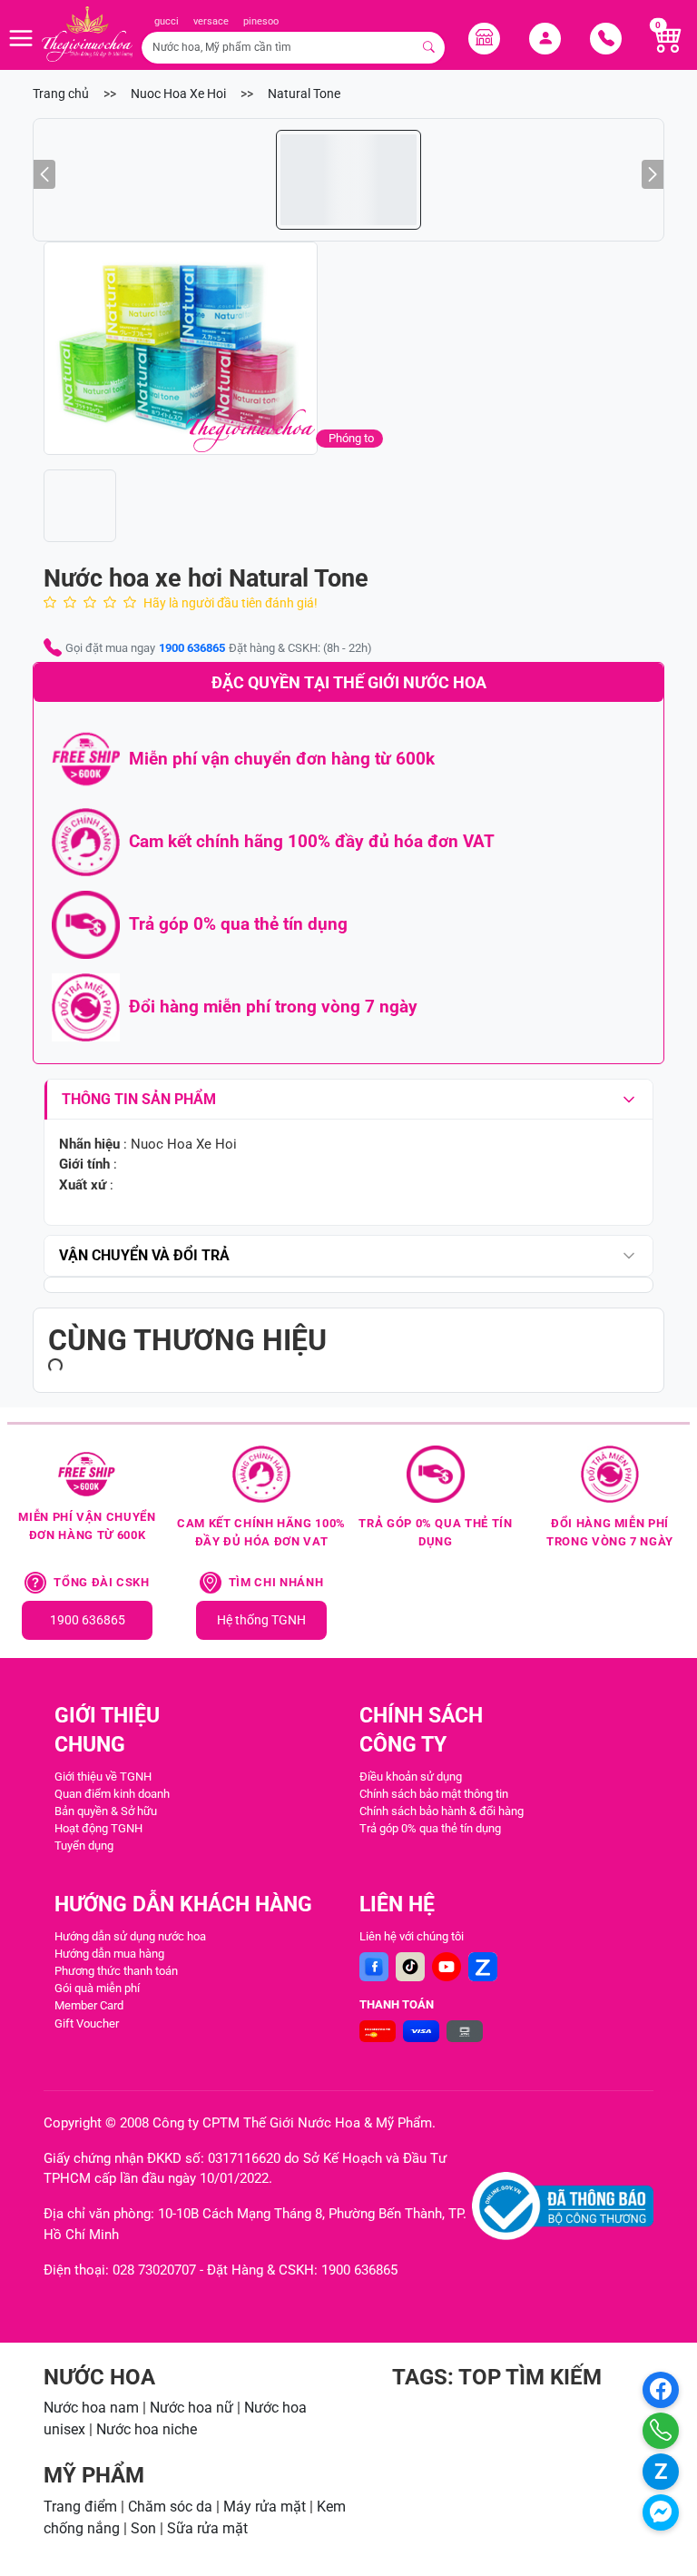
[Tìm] (430, 48)
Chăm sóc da (170, 2507)
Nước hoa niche (147, 2429)
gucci (167, 21)
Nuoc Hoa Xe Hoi (178, 94)
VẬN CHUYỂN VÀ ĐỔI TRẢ (144, 1255)
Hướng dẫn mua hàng (109, 1954)
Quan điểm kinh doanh (112, 1794)
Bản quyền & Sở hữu (106, 1811)
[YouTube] (447, 1967)
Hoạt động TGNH (98, 1828)
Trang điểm (80, 2507)
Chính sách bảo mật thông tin (434, 1794)
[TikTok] (410, 1967)
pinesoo (261, 21)
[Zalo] (483, 1967)
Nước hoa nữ (191, 2408)
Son (143, 2528)
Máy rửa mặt (265, 2507)
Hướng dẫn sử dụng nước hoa (130, 1936)
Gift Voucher (87, 2023)
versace (211, 21)
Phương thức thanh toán (116, 1971)
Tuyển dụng (84, 1846)
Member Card (89, 2005)
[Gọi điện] (661, 2431)
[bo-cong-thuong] (563, 2206)
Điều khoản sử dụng (411, 1777)
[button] (217, 348)
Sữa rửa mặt (207, 2528)
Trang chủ (61, 94)
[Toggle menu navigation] (21, 38)
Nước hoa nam (91, 2408)
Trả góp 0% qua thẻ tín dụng (430, 1828)
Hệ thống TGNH (261, 1620)
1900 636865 (192, 648)
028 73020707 (154, 2270)
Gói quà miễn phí (97, 1988)
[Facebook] (374, 1967)
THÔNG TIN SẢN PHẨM (139, 1099)
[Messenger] (661, 2512)
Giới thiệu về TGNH (103, 1777)
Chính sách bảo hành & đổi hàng (442, 1811)
